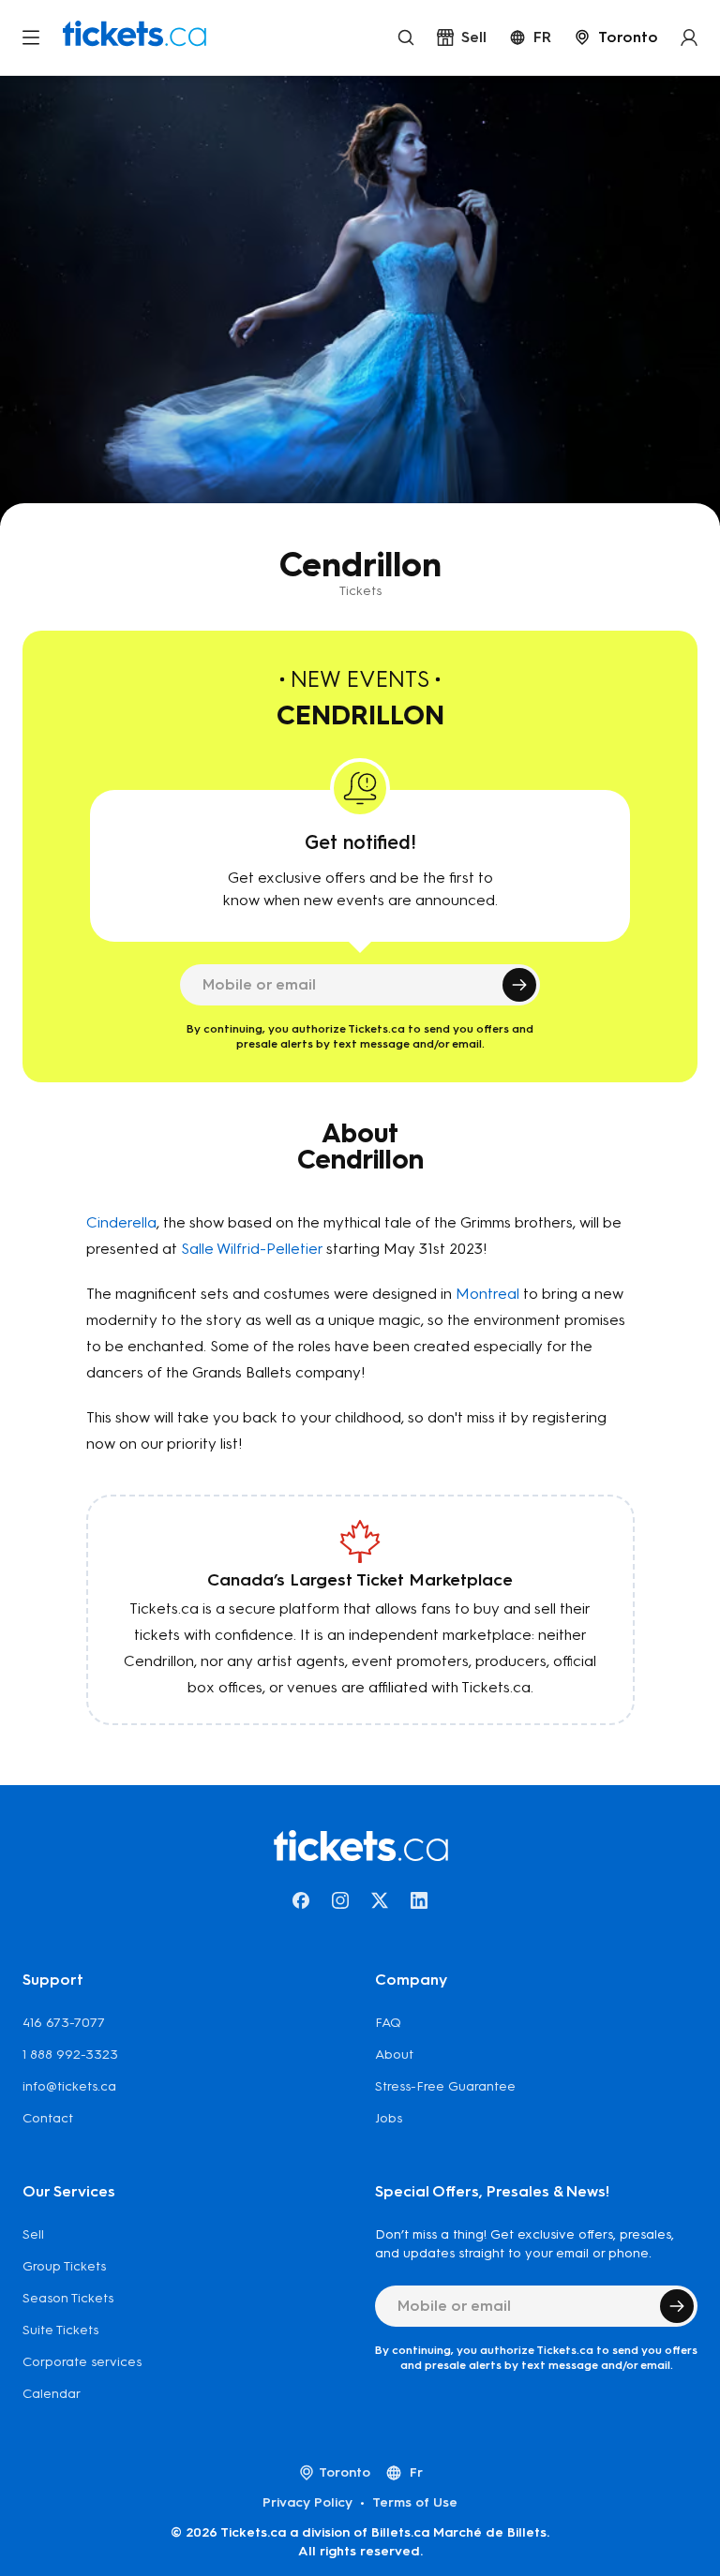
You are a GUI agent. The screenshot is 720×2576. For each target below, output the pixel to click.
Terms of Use (415, 2502)
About (394, 2055)
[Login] (689, 37)
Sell (33, 2234)
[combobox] (616, 37)
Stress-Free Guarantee (445, 2086)
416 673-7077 (64, 2023)
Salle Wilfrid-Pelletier (252, 1249)
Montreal (487, 1294)
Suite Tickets (60, 2330)
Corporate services (82, 2362)
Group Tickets (64, 2266)
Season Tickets (68, 2298)
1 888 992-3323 (70, 2055)
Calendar (52, 2394)
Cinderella (121, 1222)
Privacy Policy (307, 2502)
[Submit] (519, 985)
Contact (48, 2118)
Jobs (389, 2118)
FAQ (388, 2023)
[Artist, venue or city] (406, 37)
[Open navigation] (31, 37)
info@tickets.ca (69, 2086)
